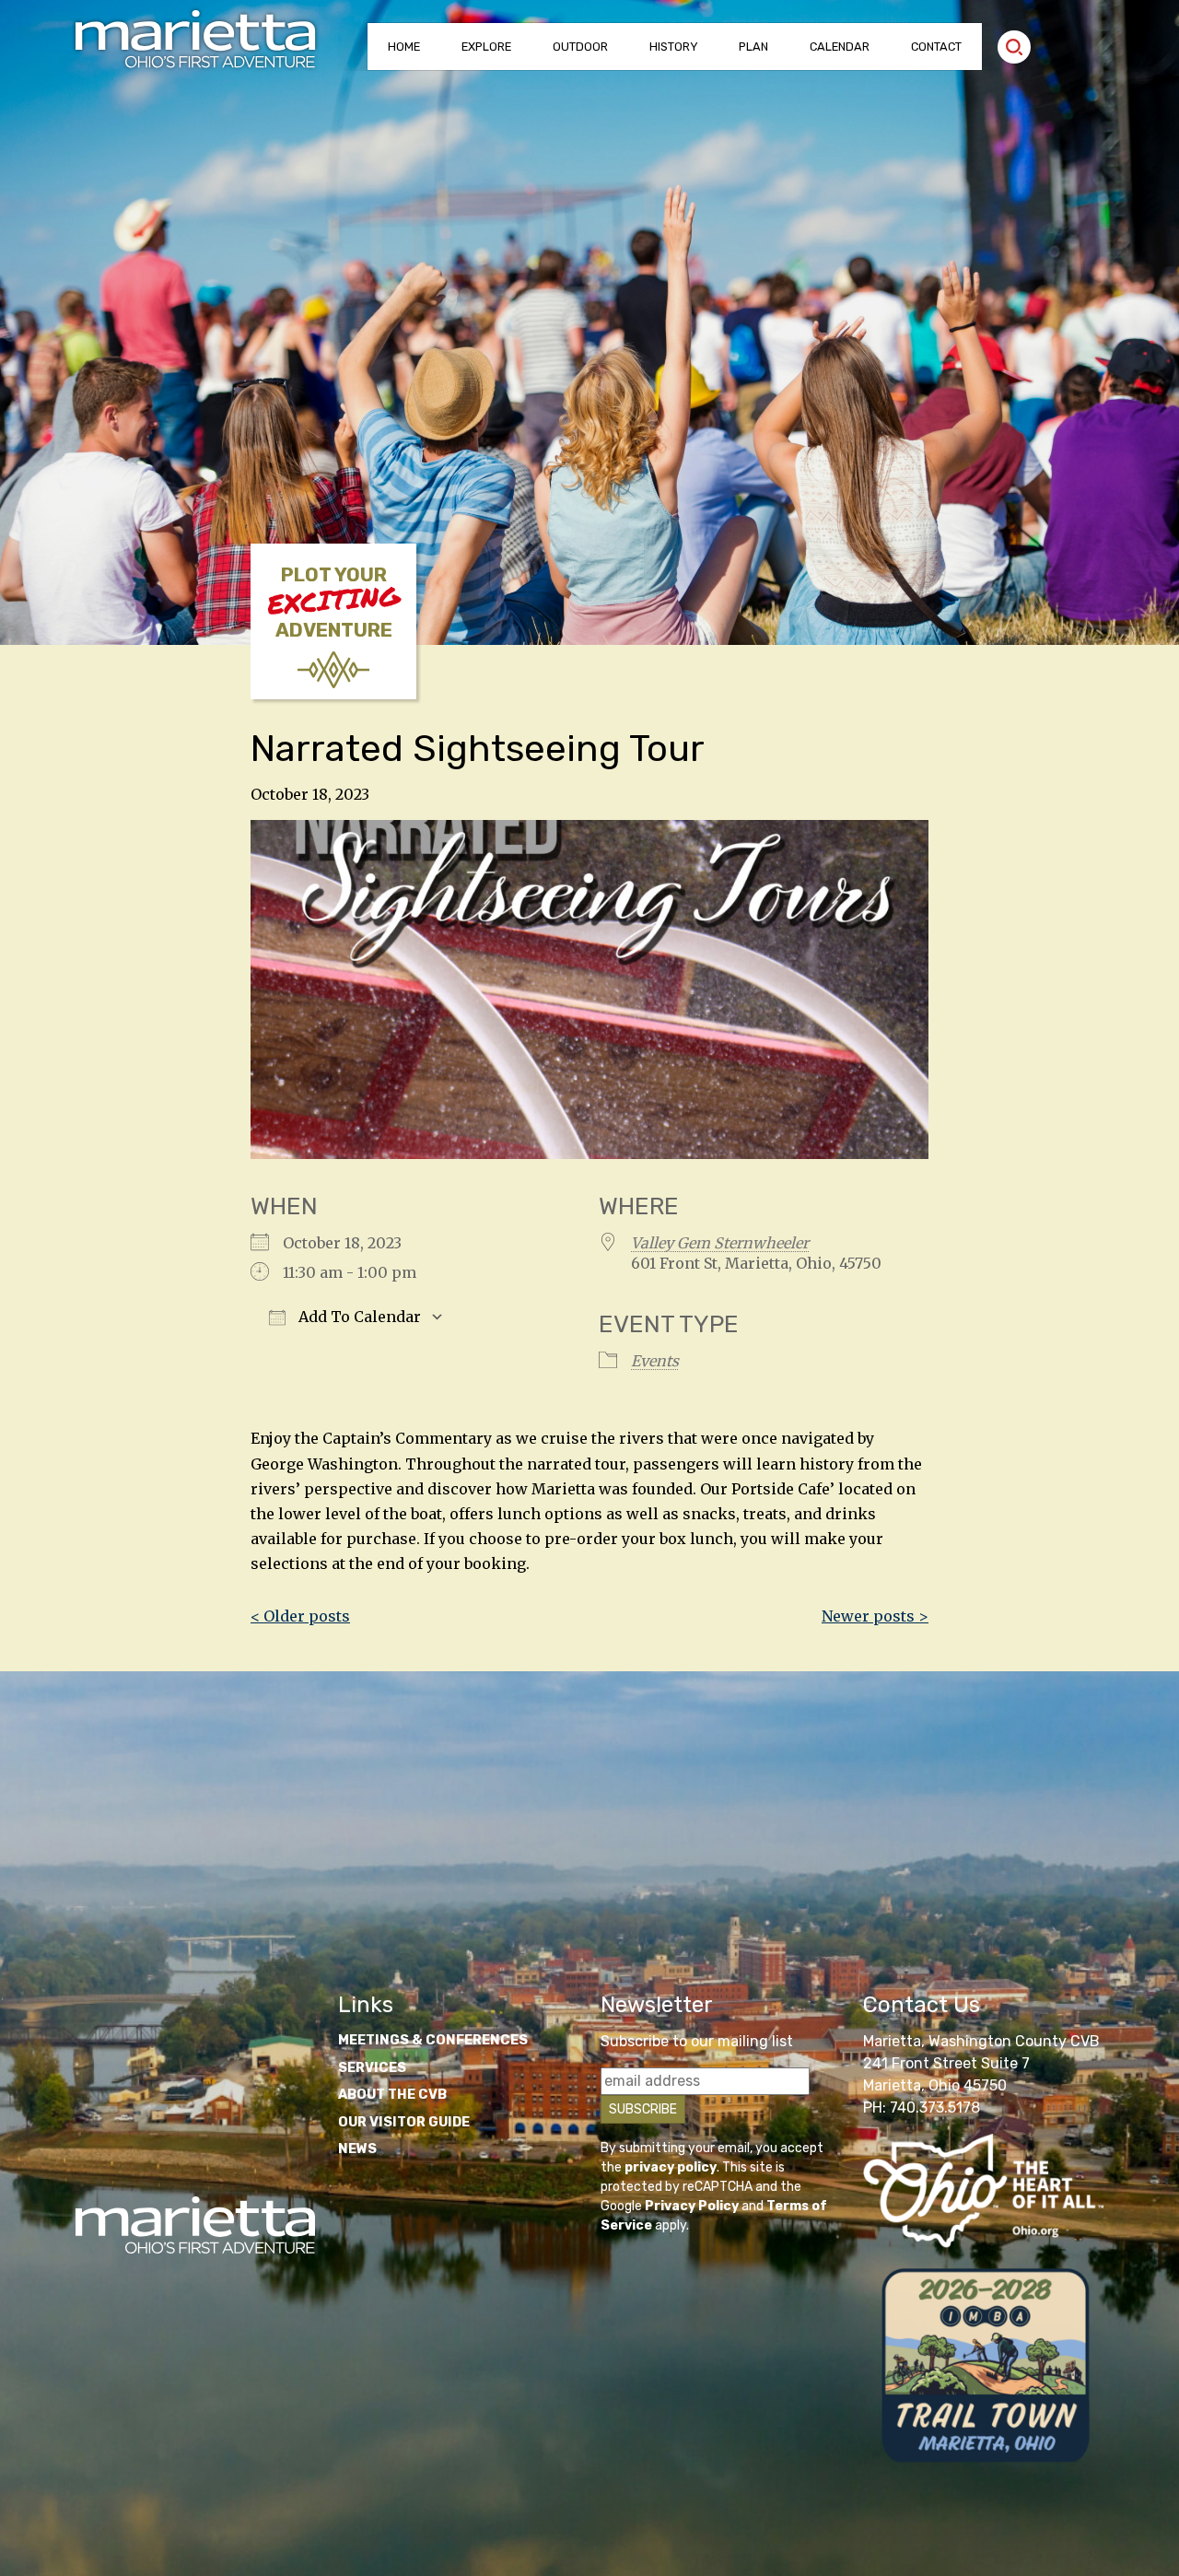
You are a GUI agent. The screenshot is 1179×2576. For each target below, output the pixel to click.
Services (372, 2068)
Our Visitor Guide (404, 2122)
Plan (753, 47)
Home (404, 47)
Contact (936, 47)
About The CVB (392, 2095)
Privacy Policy (692, 2206)
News (357, 2149)
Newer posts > (875, 1616)
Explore (486, 47)
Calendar (840, 47)
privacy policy (671, 2167)
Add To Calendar (358, 1317)
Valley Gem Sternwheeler (720, 1243)
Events (655, 1361)
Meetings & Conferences (433, 2040)
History (674, 47)
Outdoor (580, 47)
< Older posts (300, 1616)
